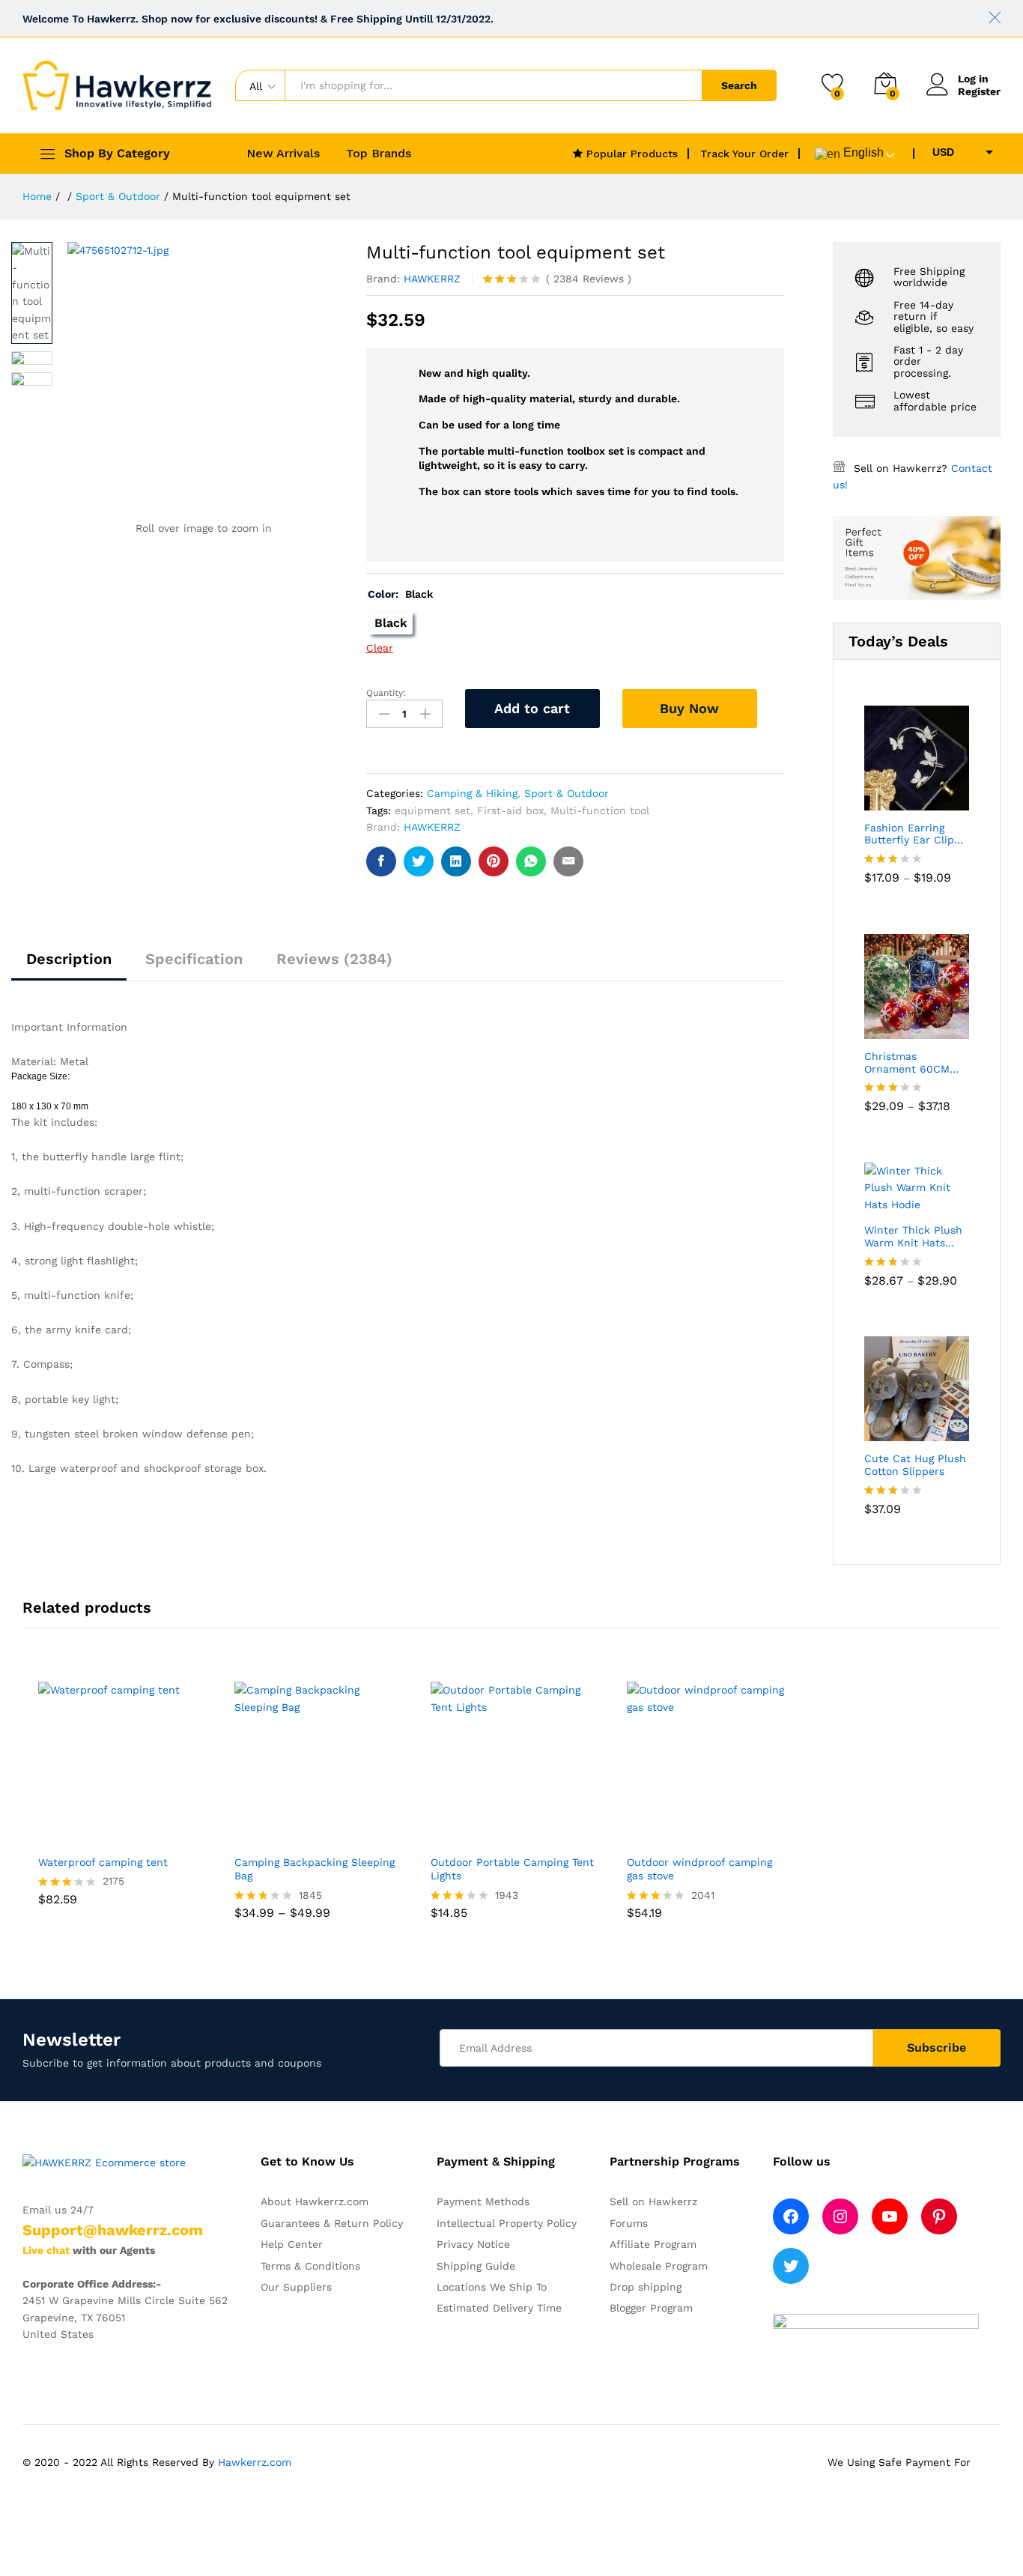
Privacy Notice (473, 2244)
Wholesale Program (659, 2266)
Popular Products (630, 154)
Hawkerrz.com (255, 2462)
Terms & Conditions (310, 2266)
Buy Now (689, 708)
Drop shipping (646, 2287)
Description (69, 959)
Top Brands (379, 154)
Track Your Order (744, 154)
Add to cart (532, 708)
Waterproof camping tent (103, 1862)
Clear (380, 648)
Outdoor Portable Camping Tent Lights (512, 1869)
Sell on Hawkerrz (653, 2201)
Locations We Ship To (492, 2287)
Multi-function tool (600, 810)
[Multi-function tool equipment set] (381, 861)
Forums (629, 2223)
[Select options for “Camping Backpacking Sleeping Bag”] (293, 1837)
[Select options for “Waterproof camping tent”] (97, 1837)
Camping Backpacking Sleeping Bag (315, 1869)
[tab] (69, 966)
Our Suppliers (296, 2287)
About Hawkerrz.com (315, 2201)
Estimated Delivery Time (499, 2308)
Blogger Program (651, 2308)
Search (739, 85)
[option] (121, 1805)
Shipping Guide (476, 2266)
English (862, 152)
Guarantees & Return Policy (332, 2223)
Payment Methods (483, 2201)
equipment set (432, 810)
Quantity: (386, 693)
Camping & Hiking (472, 793)
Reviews (589, 279)
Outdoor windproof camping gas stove (699, 1869)
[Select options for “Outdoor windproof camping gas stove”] (685, 1837)
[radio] (391, 623)
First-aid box (510, 810)
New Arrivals (283, 154)
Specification (194, 959)
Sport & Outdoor (567, 793)
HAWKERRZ (432, 279)
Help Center (292, 2244)
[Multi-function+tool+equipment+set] (419, 861)
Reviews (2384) (334, 959)
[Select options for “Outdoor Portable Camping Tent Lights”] (489, 1837)
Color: (400, 594)
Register (979, 91)
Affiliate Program (653, 2244)
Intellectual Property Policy (507, 2223)
